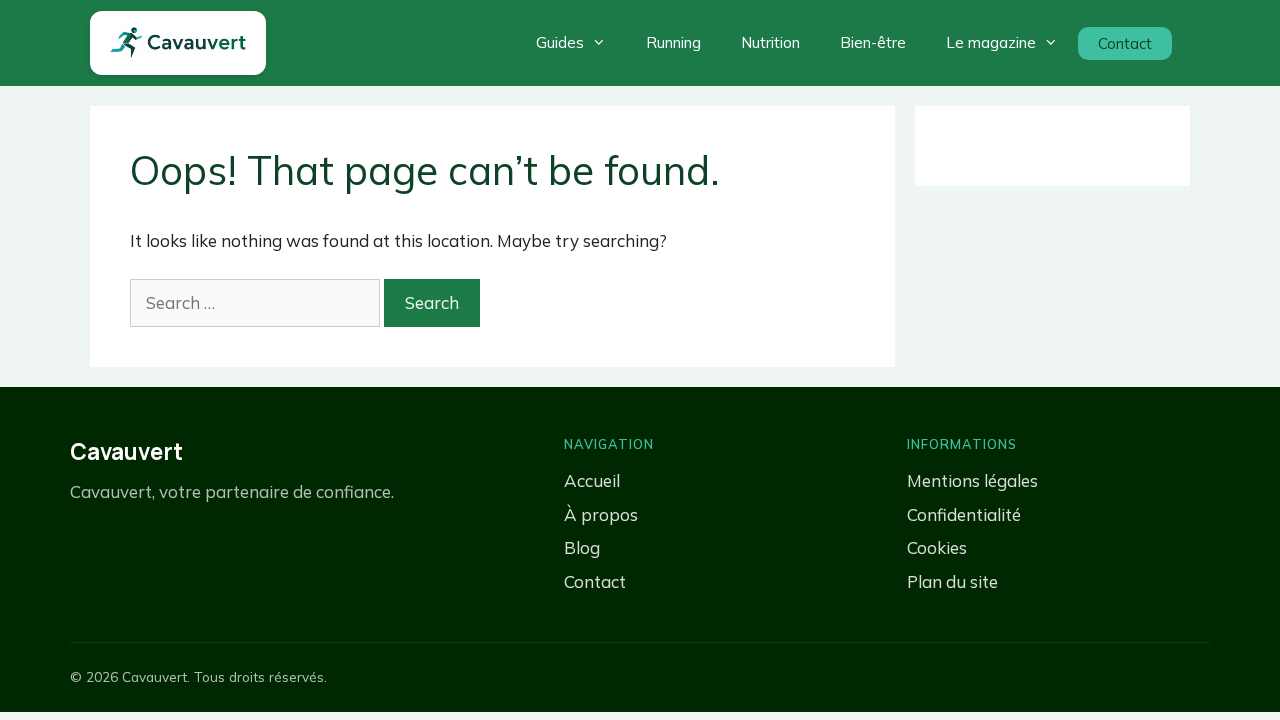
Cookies (937, 547)
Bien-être (873, 42)
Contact (1125, 43)
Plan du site (952, 581)
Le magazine (991, 42)
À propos (601, 514)
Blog (582, 547)
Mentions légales (972, 480)
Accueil (592, 480)
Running (673, 42)
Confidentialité (964, 514)
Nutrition (770, 42)
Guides (560, 42)
